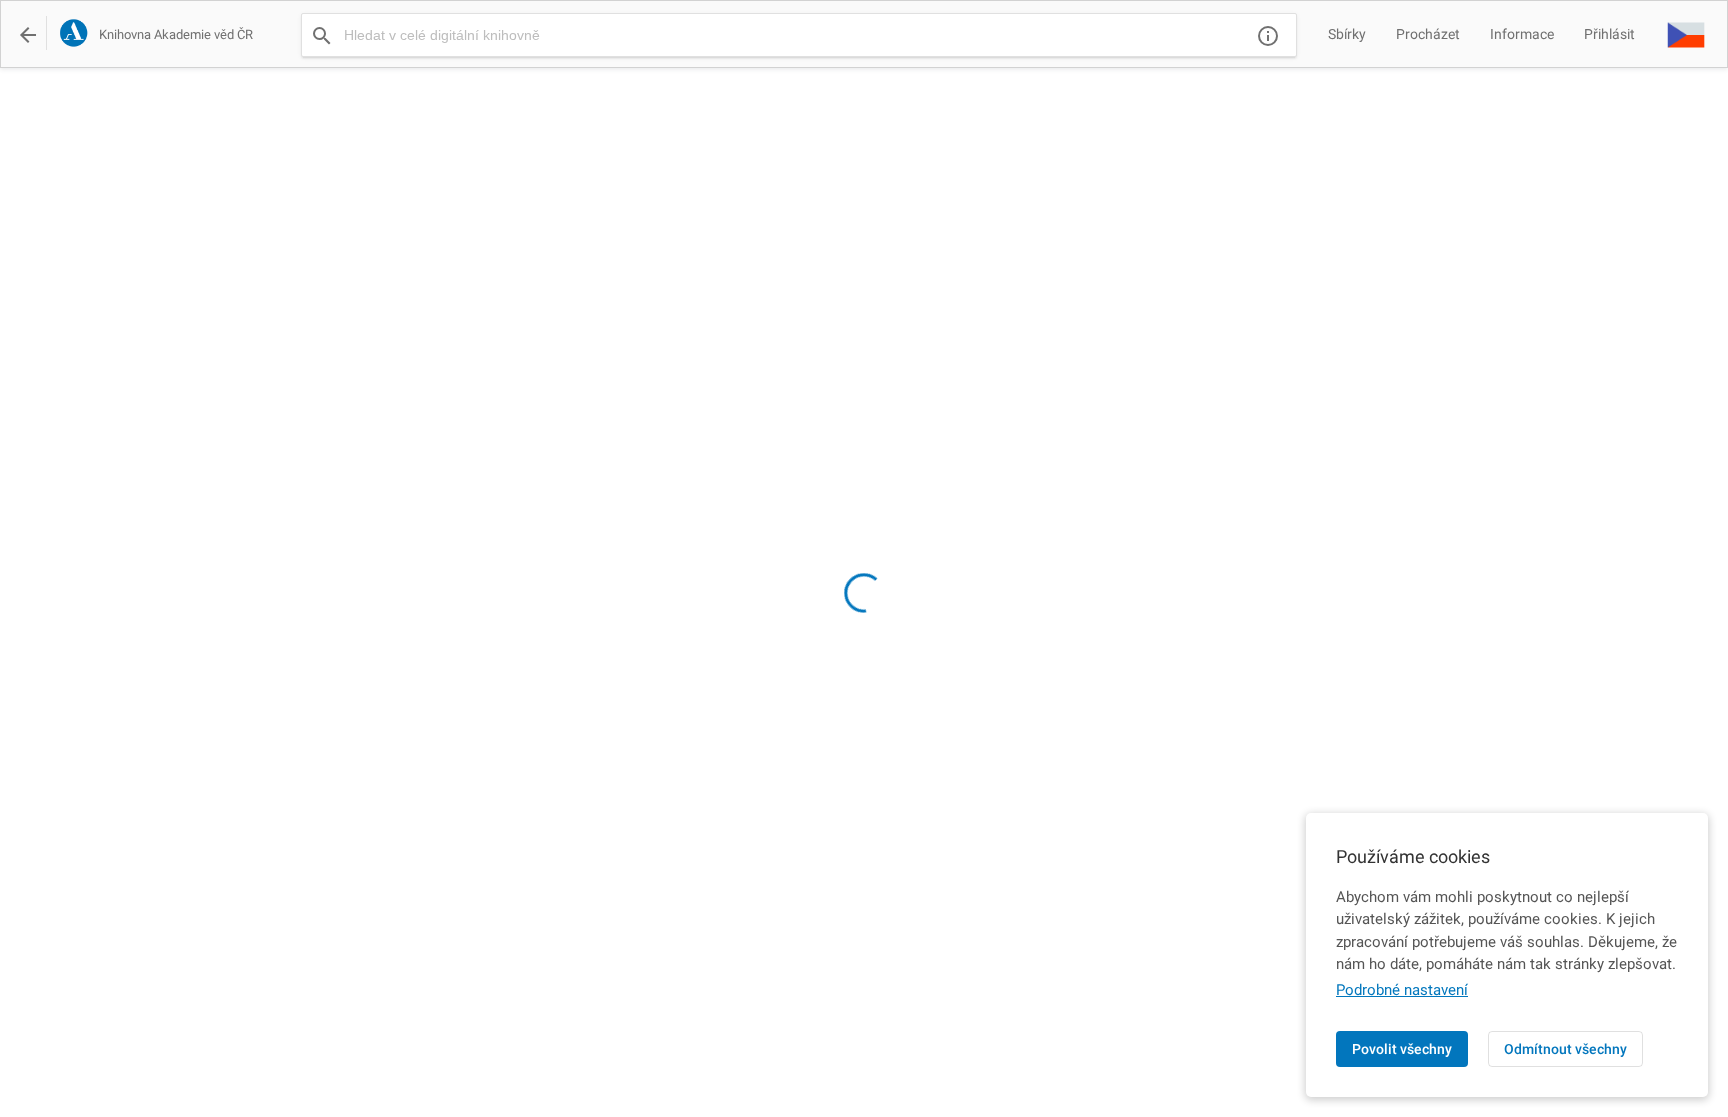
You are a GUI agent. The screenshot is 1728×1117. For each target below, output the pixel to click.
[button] (1686, 34)
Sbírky (1347, 34)
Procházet (1428, 34)
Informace (1522, 34)
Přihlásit (1609, 34)
